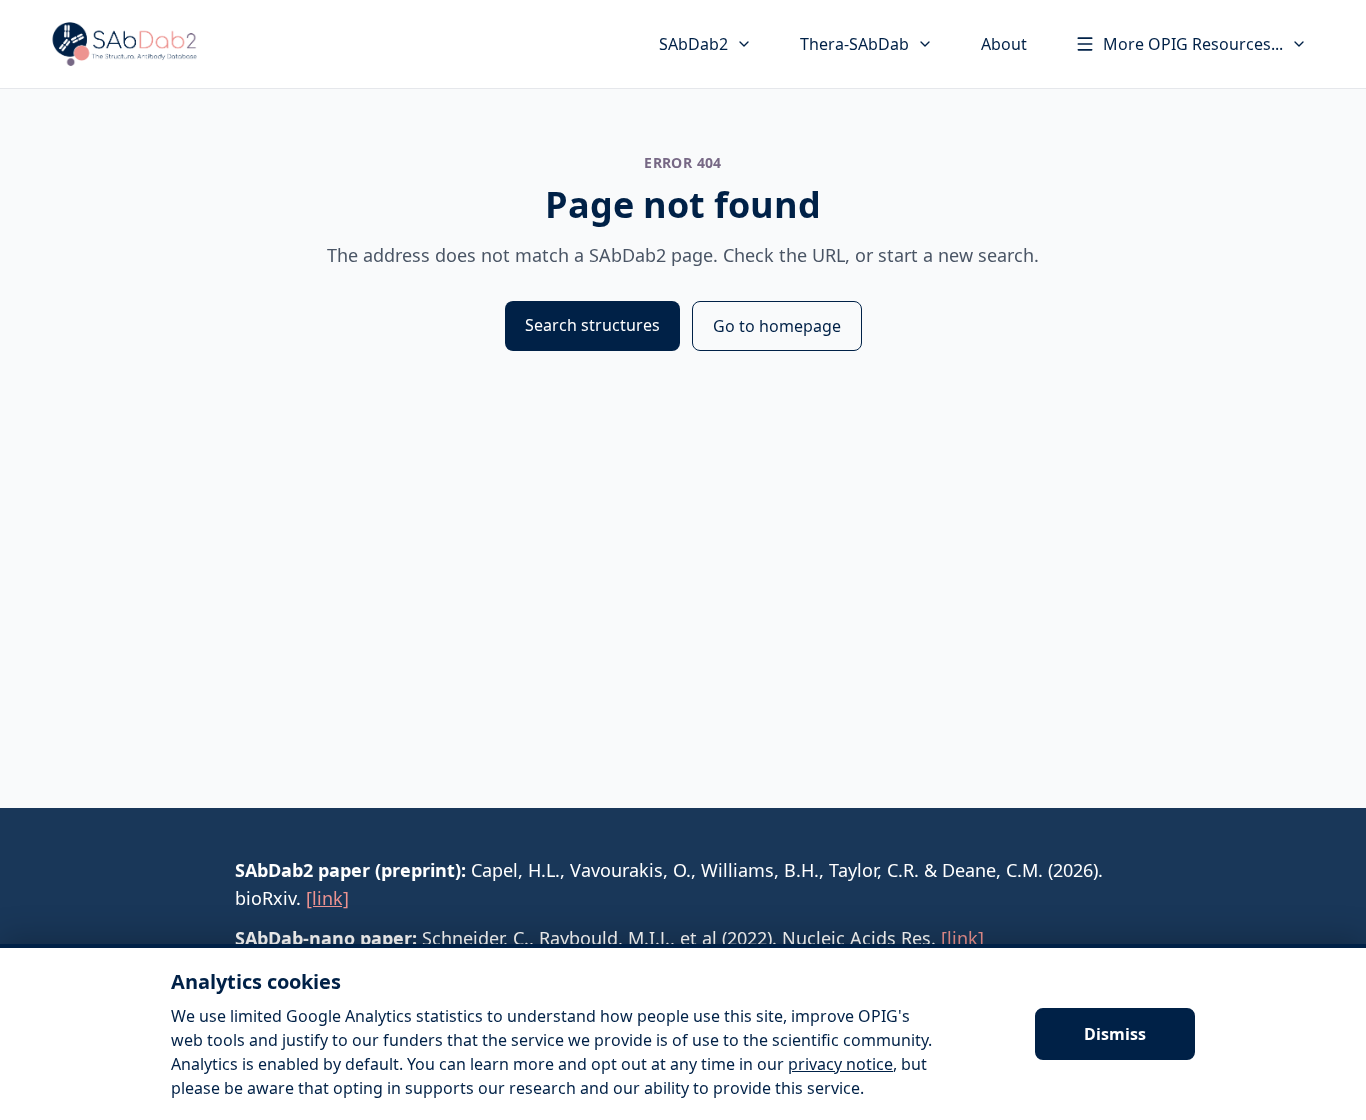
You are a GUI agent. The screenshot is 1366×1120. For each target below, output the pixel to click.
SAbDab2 (693, 44)
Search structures (592, 325)
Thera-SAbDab (854, 44)
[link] (327, 898)
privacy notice (840, 1064)
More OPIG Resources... (1193, 44)
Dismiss (1115, 1034)
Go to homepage (777, 326)
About (1004, 44)
